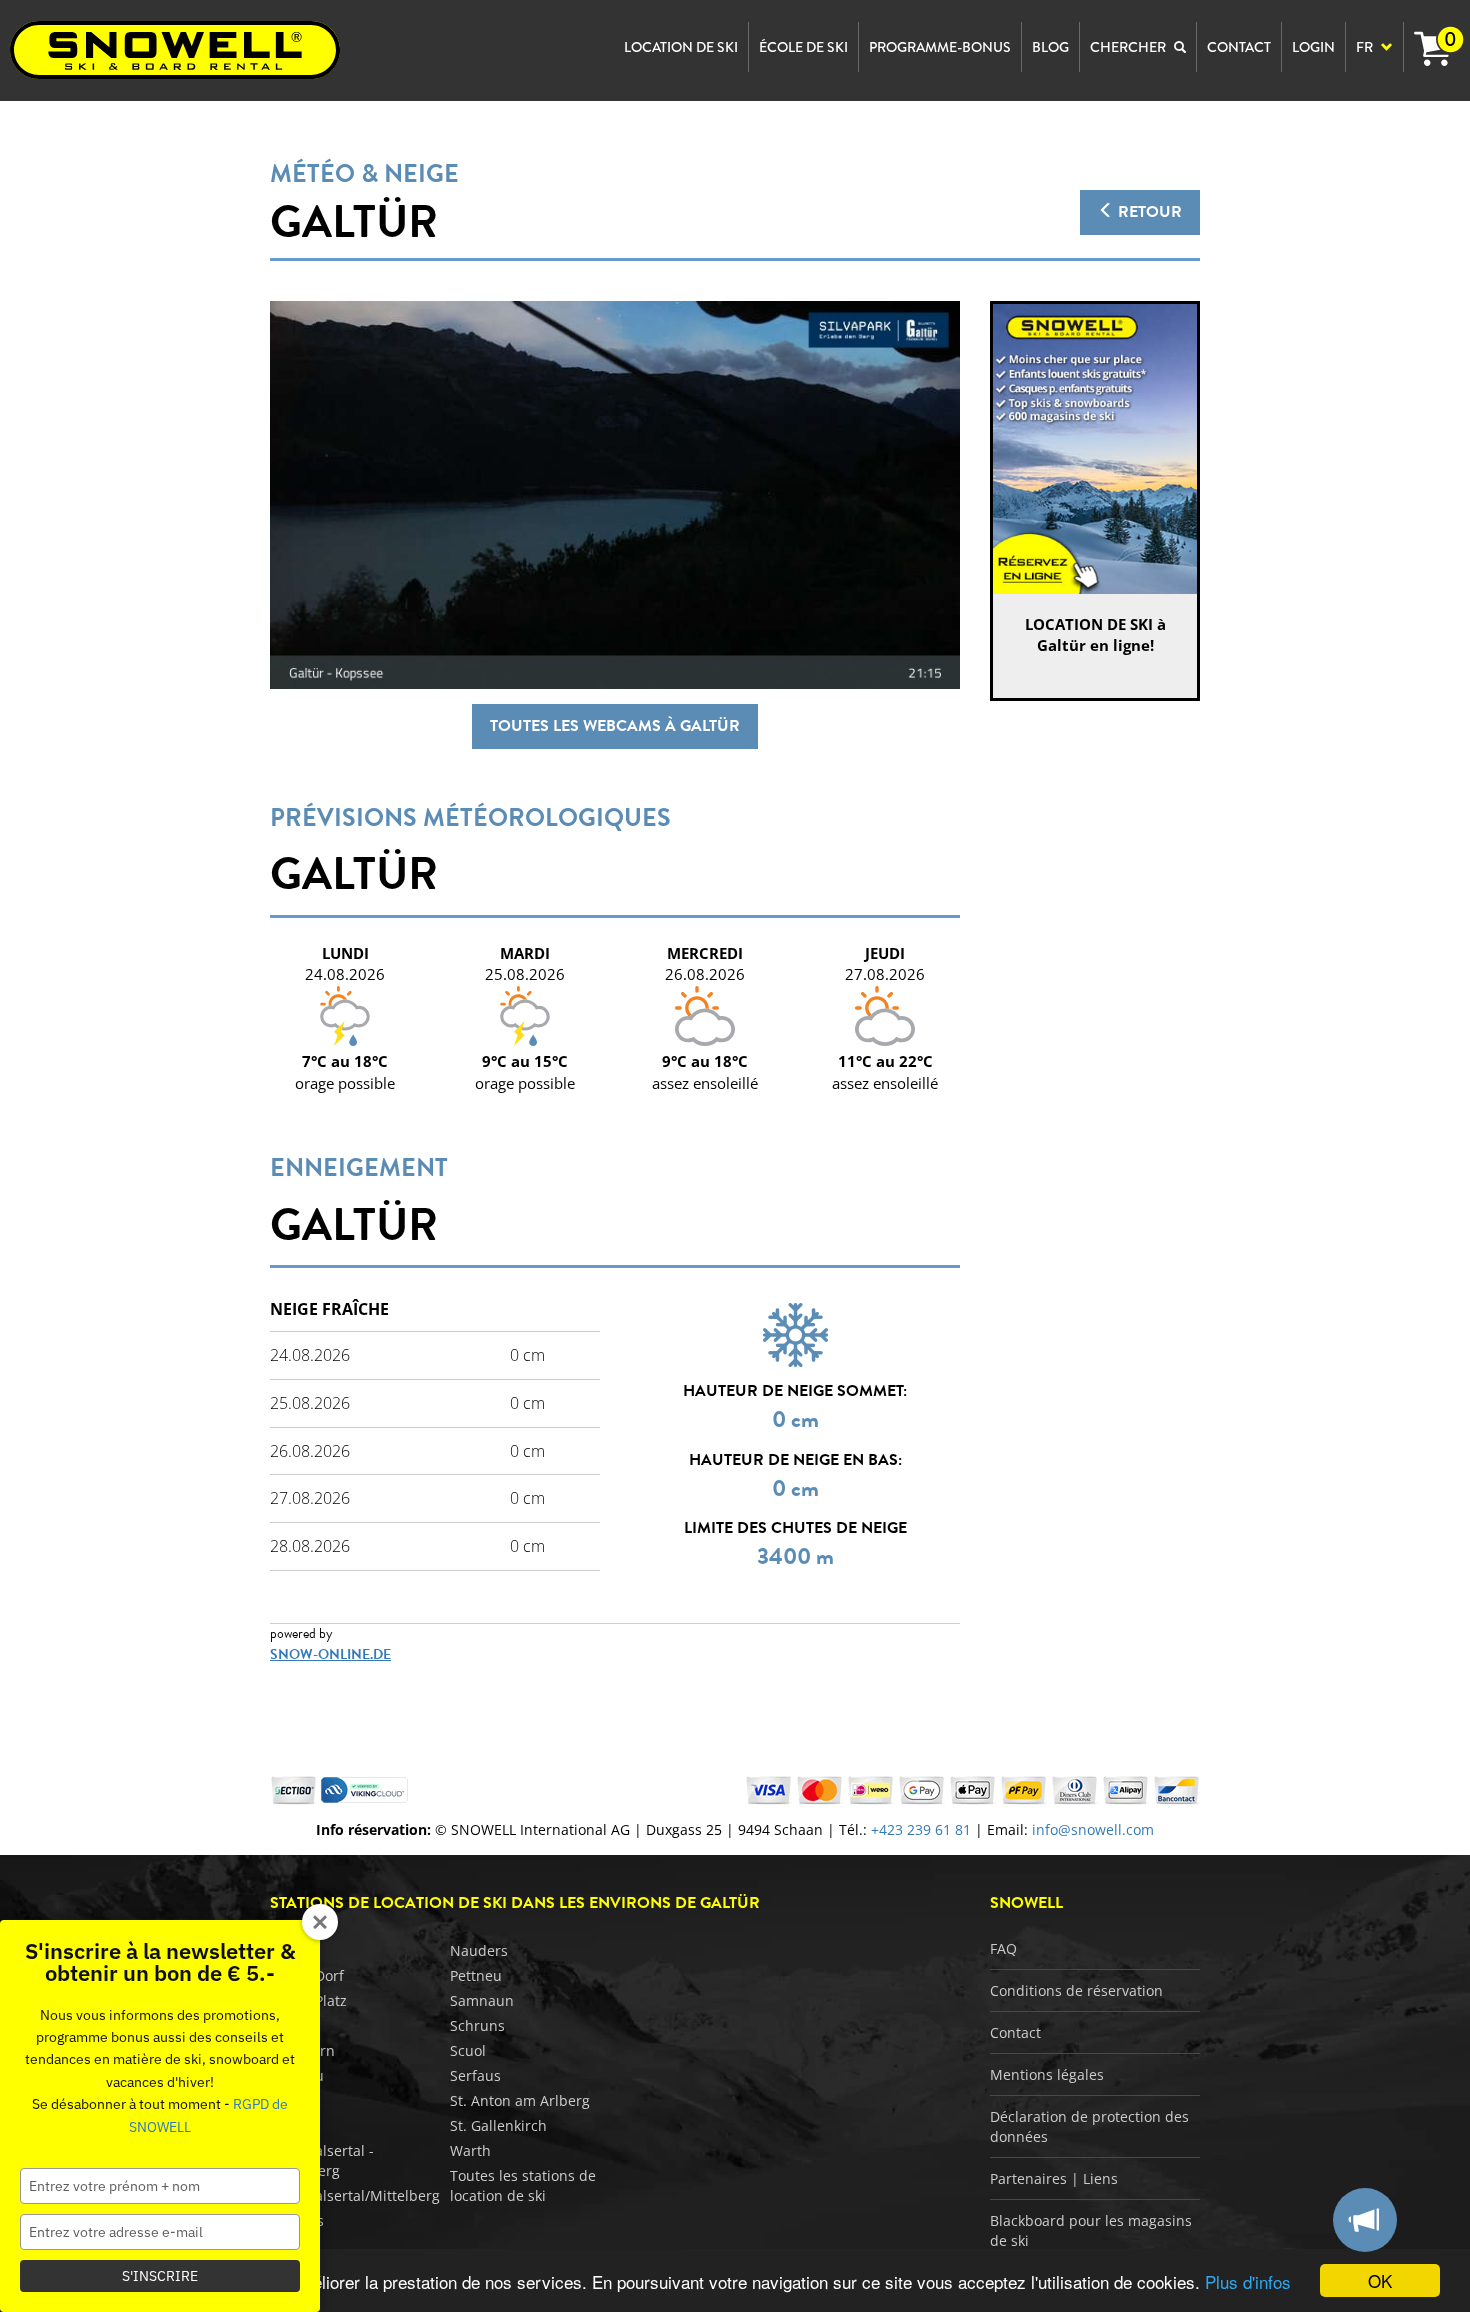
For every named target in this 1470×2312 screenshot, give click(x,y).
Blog (1050, 47)
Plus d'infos (1248, 2281)
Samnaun (482, 2000)
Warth (470, 2150)
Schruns (477, 2025)
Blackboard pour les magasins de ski (1091, 2230)
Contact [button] (1239, 47)
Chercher (1129, 47)
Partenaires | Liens (1054, 2178)
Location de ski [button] (681, 47)
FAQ (1003, 1948)
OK (1380, 2280)
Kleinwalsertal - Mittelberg (322, 2160)
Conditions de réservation (1076, 1990)
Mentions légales (1047, 2074)
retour (1148, 212)
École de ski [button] (803, 47)
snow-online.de (330, 1654)
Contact (1015, 2032)
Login (1313, 47)
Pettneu (476, 1975)
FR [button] (1366, 47)
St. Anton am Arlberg (520, 2100)
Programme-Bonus (940, 47)
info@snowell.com (1093, 1829)
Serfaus (475, 2075)
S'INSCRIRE (160, 2276)
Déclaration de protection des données (1089, 2126)
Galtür (354, 222)
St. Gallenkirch (498, 2125)
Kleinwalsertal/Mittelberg (355, 2195)
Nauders (479, 1950)
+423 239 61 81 (921, 1829)
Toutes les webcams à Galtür (615, 726)
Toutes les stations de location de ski (523, 2185)
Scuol (468, 2050)
